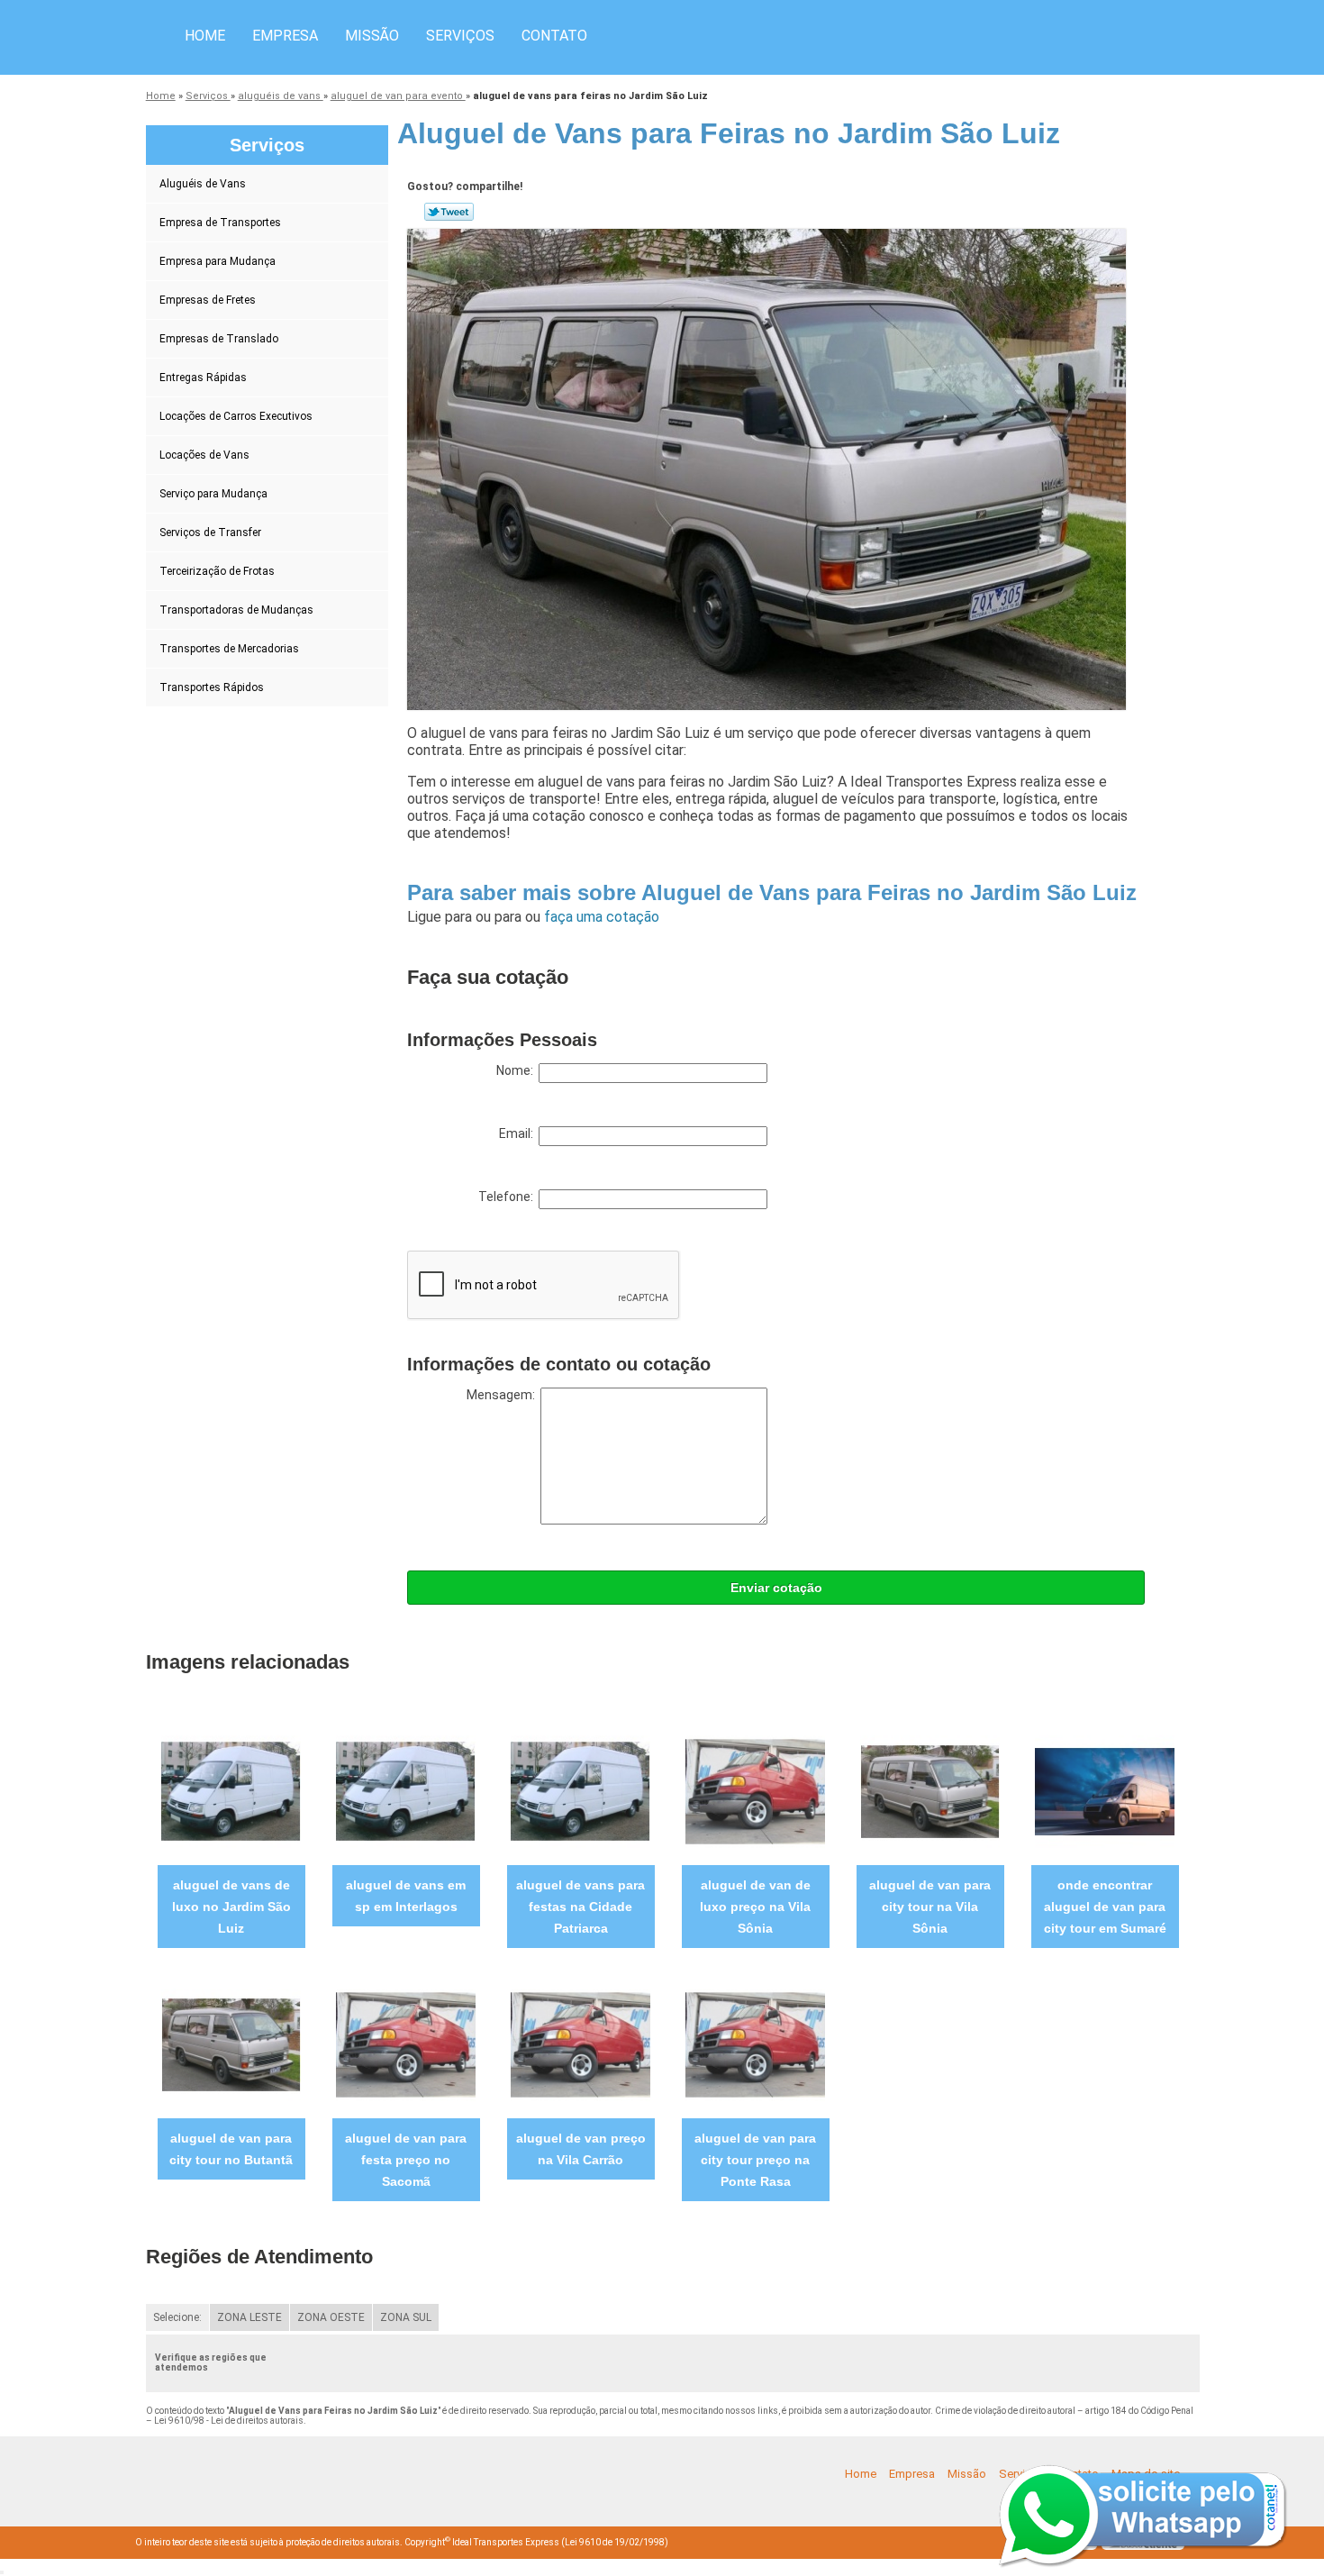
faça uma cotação (602, 917)
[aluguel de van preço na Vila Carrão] (580, 2044)
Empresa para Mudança (218, 261)
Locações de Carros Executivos (236, 416)
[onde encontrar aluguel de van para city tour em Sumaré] (1105, 1791)
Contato (554, 36)
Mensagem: (503, 1395)
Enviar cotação (776, 1588)
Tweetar (449, 212)
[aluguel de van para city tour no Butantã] (231, 2044)
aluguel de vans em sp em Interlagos (406, 1896)
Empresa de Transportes (220, 223)
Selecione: (177, 2317)
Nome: (517, 1070)
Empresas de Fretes (208, 300)
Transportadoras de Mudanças (236, 610)
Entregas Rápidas (203, 378)
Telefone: (508, 1197)
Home (205, 36)
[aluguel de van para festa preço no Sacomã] (406, 2044)
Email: (519, 1133)
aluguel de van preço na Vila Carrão (581, 2149)
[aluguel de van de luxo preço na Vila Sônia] (755, 1791)
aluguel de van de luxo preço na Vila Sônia (755, 1907)
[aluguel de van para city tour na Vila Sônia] (930, 1791)
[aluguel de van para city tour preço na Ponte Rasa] (755, 2044)
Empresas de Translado (219, 339)
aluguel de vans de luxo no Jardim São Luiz (231, 1907)
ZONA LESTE (249, 2317)
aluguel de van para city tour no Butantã (231, 2149)
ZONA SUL (406, 2317)
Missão (372, 36)
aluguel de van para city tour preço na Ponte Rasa (755, 2160)
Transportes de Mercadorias (229, 649)
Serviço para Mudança (213, 494)
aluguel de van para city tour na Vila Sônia (930, 1907)
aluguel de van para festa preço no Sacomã (406, 2160)
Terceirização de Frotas (217, 571)
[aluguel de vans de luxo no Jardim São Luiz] (231, 1791)
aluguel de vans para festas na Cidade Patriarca (580, 1907)
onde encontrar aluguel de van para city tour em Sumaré (1105, 1907)
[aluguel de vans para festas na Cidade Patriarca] (580, 1791)
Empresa (285, 36)
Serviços (460, 36)
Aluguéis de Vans (203, 184)
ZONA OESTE (331, 2317)
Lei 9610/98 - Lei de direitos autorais (229, 2421)
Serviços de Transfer (210, 532)
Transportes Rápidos (212, 687)
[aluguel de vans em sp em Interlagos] (406, 1791)
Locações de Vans (204, 455)
